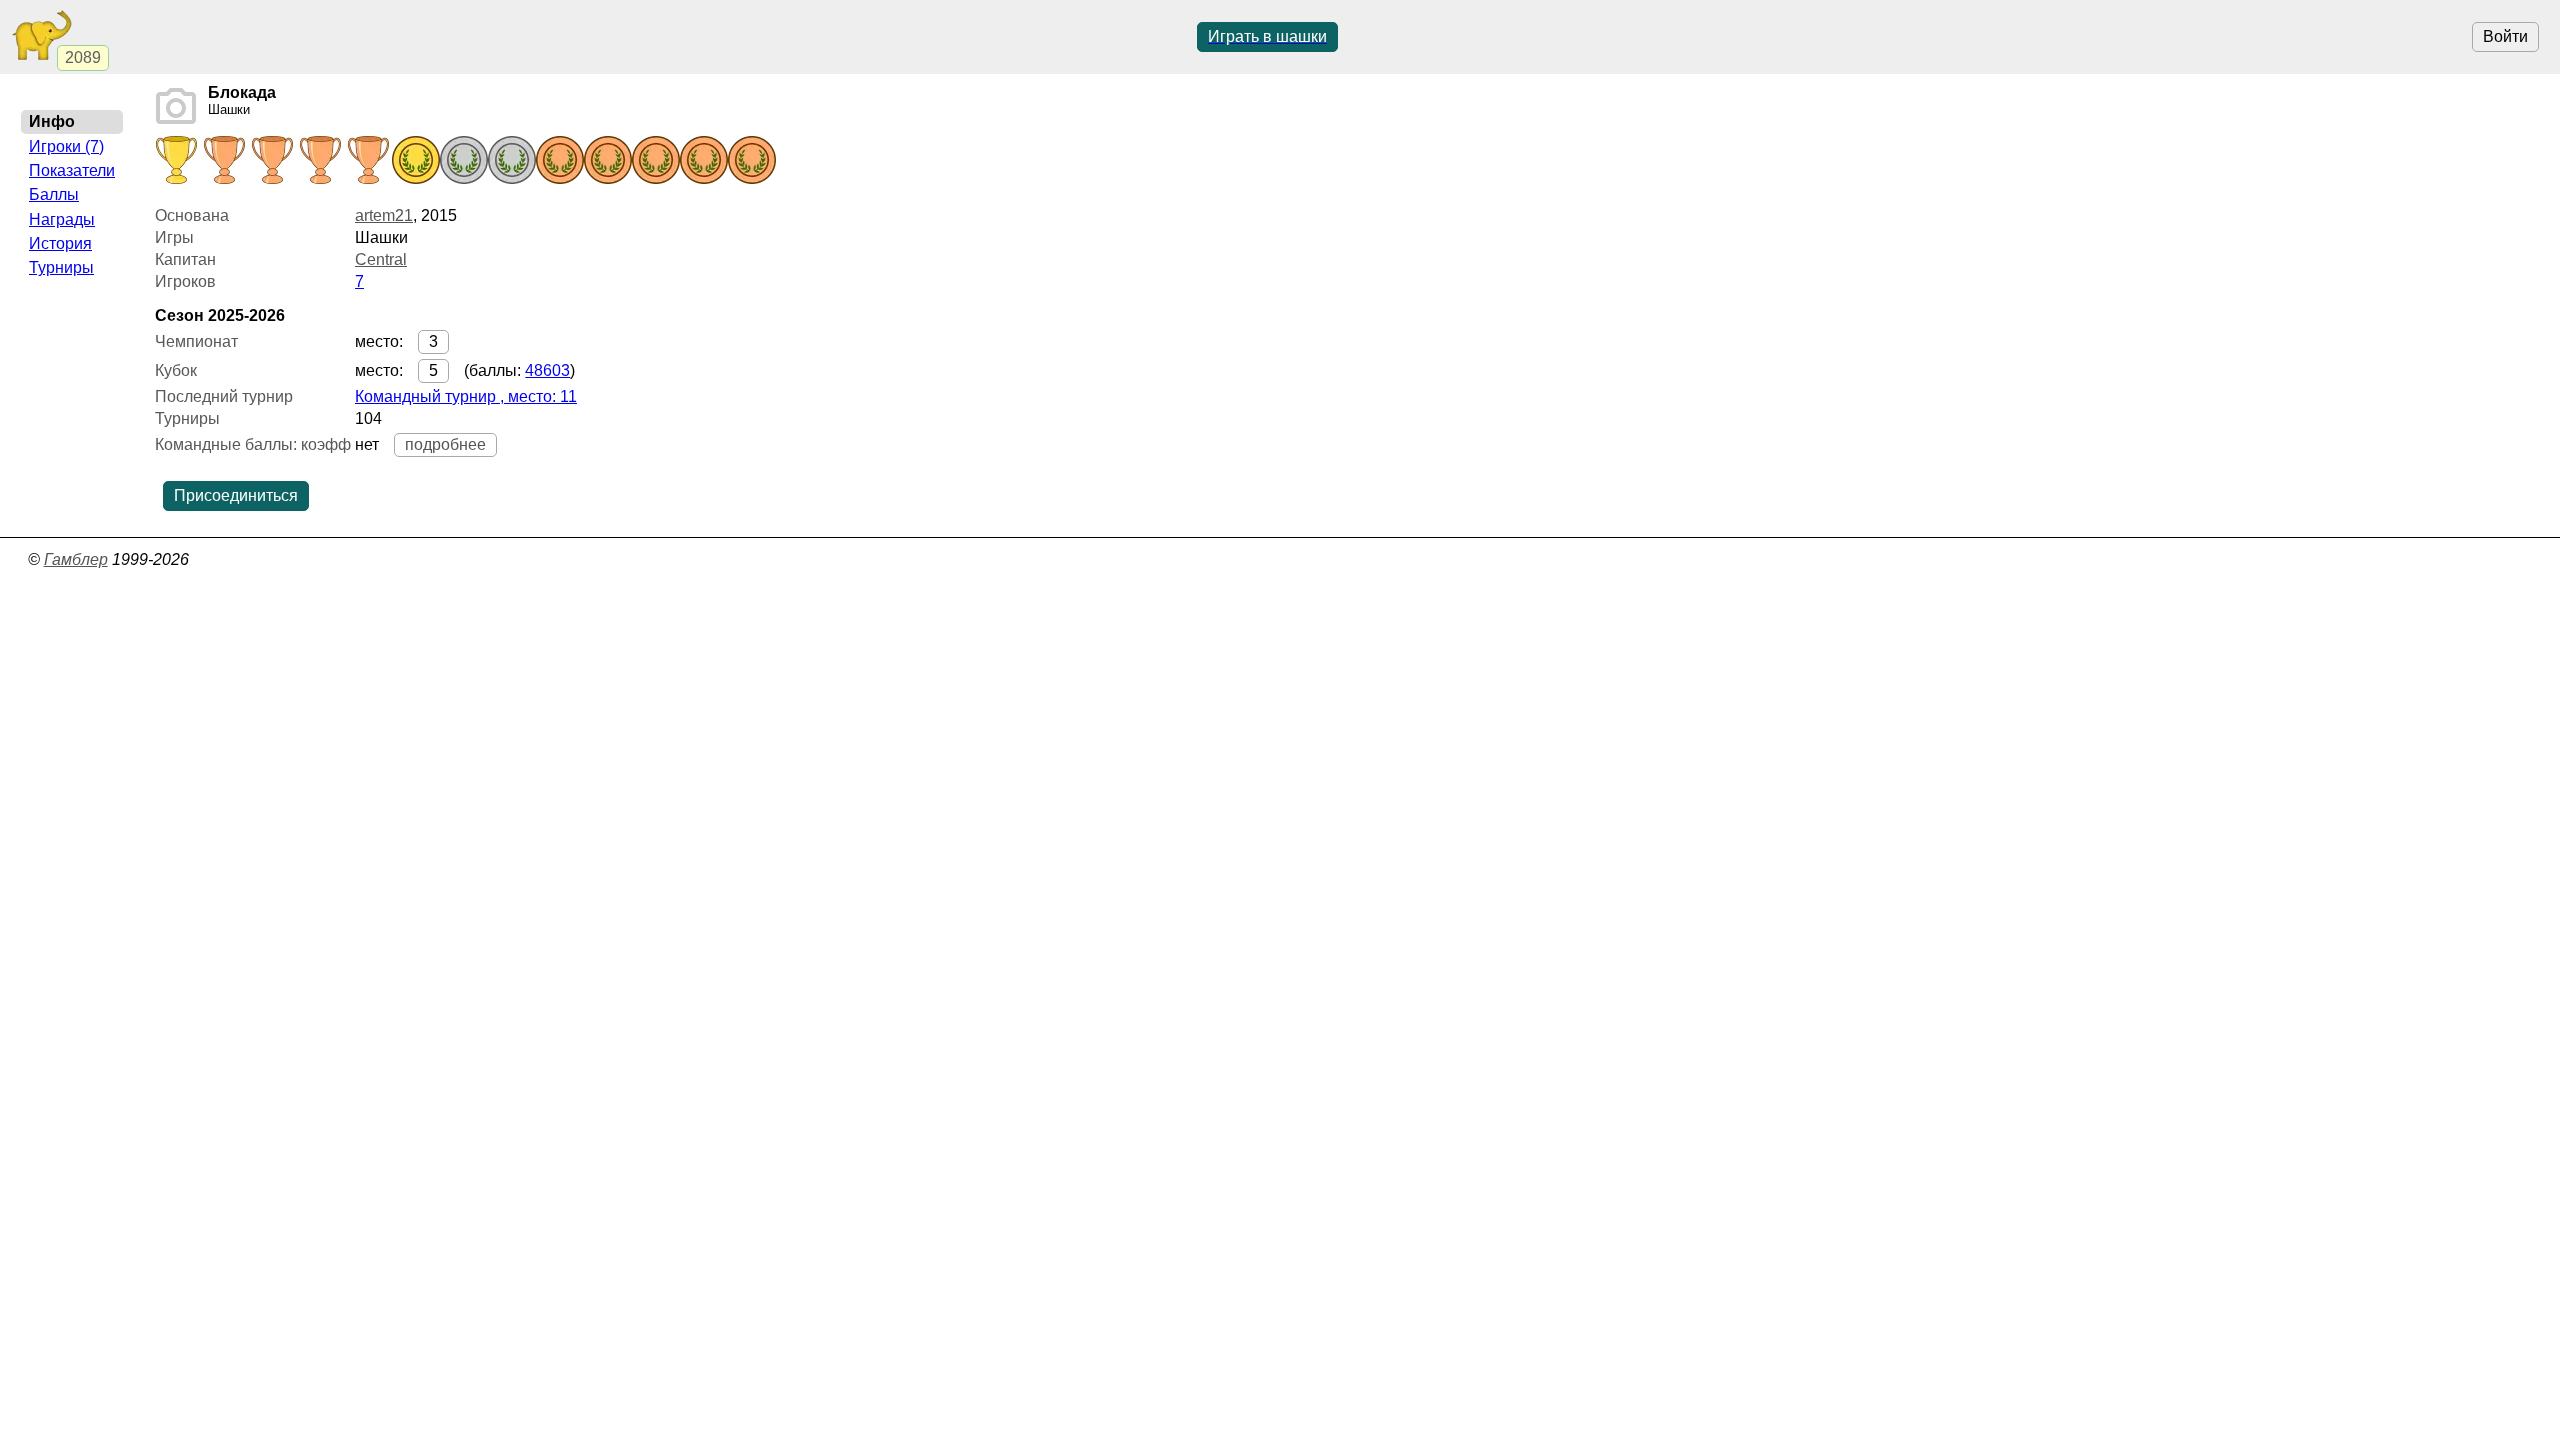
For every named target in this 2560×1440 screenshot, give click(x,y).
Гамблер (76, 559)
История (60, 243)
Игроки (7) (66, 146)
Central (381, 259)
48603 (547, 370)
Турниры (61, 267)
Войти (2505, 36)
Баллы (54, 194)
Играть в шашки (1267, 36)
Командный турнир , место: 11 (466, 396)
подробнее (445, 444)
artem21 (384, 215)
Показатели (72, 170)
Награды (62, 219)
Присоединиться (236, 495)
